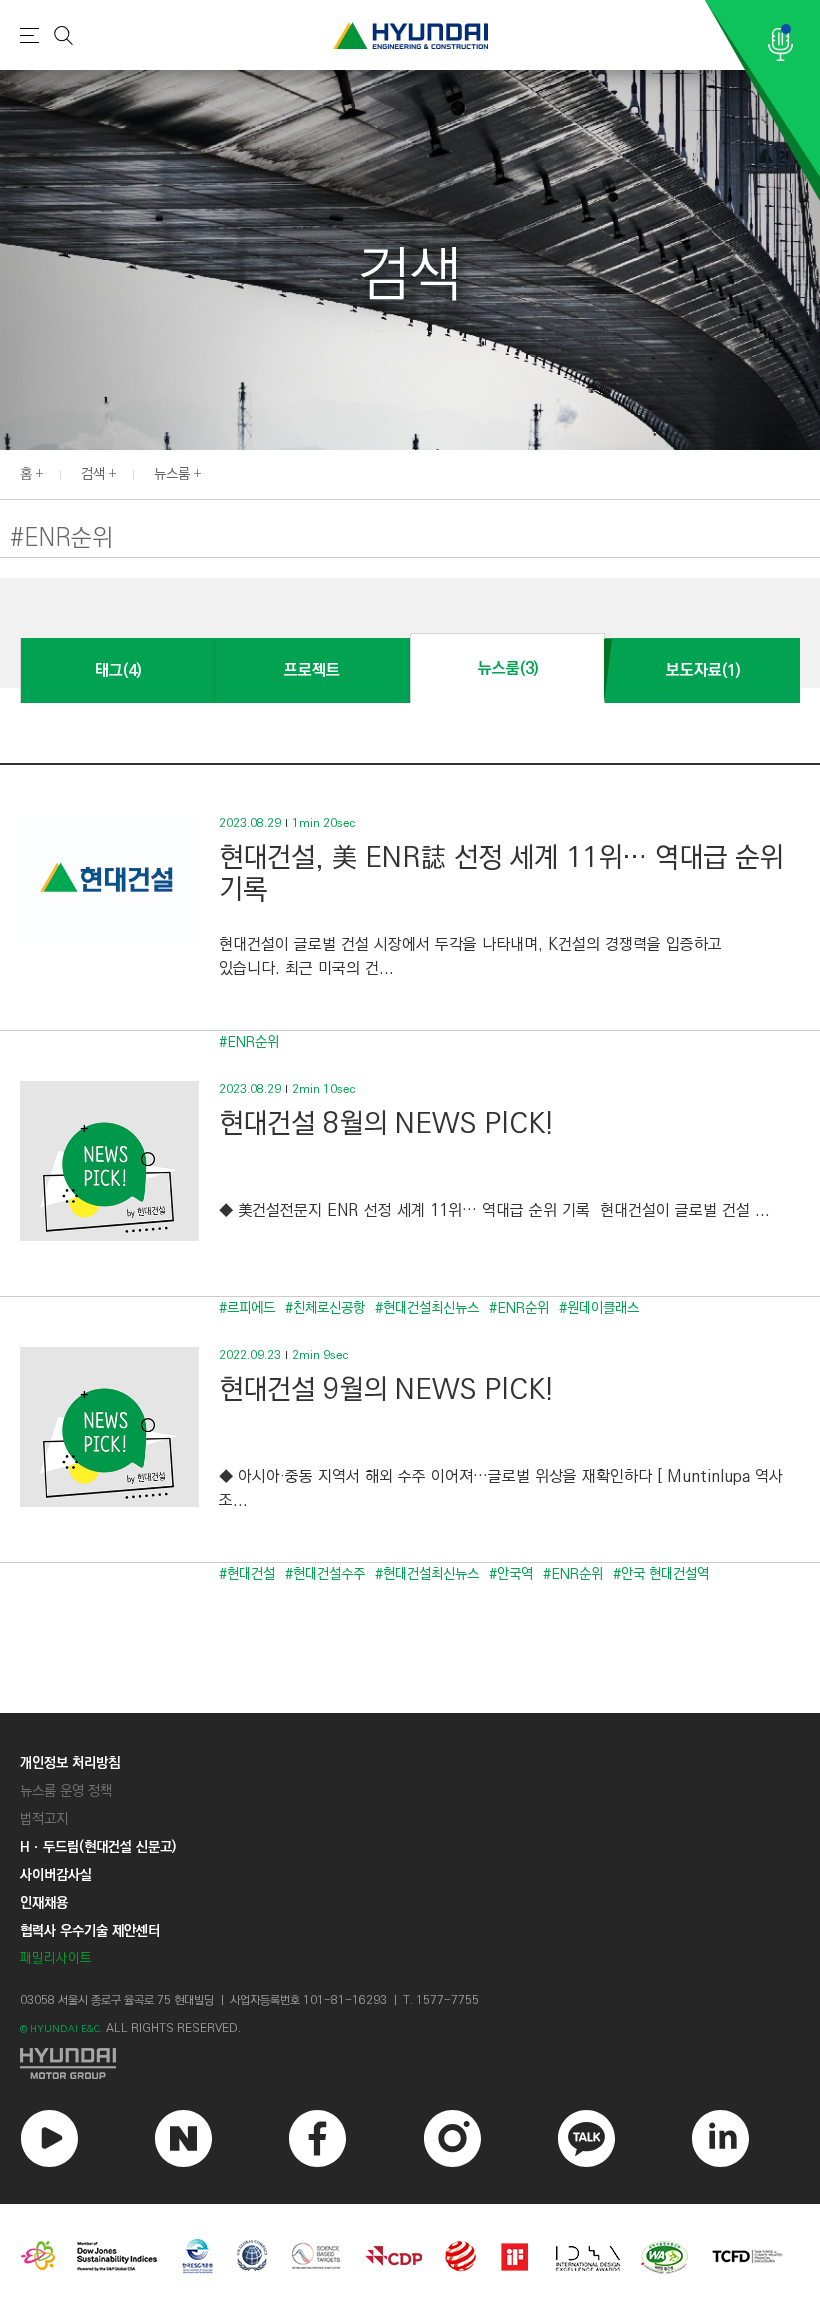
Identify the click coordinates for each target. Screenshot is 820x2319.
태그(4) (118, 670)
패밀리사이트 (56, 1958)
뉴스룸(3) (508, 668)
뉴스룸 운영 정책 (66, 1791)
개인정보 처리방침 (70, 1763)
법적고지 (44, 1819)
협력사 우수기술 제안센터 (90, 1931)
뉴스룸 (172, 474)
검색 (93, 474)
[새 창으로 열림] (410, 2063)
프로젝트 (312, 670)
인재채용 (44, 1903)
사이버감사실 (56, 1875)
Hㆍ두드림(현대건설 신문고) (98, 1847)
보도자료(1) (703, 670)
